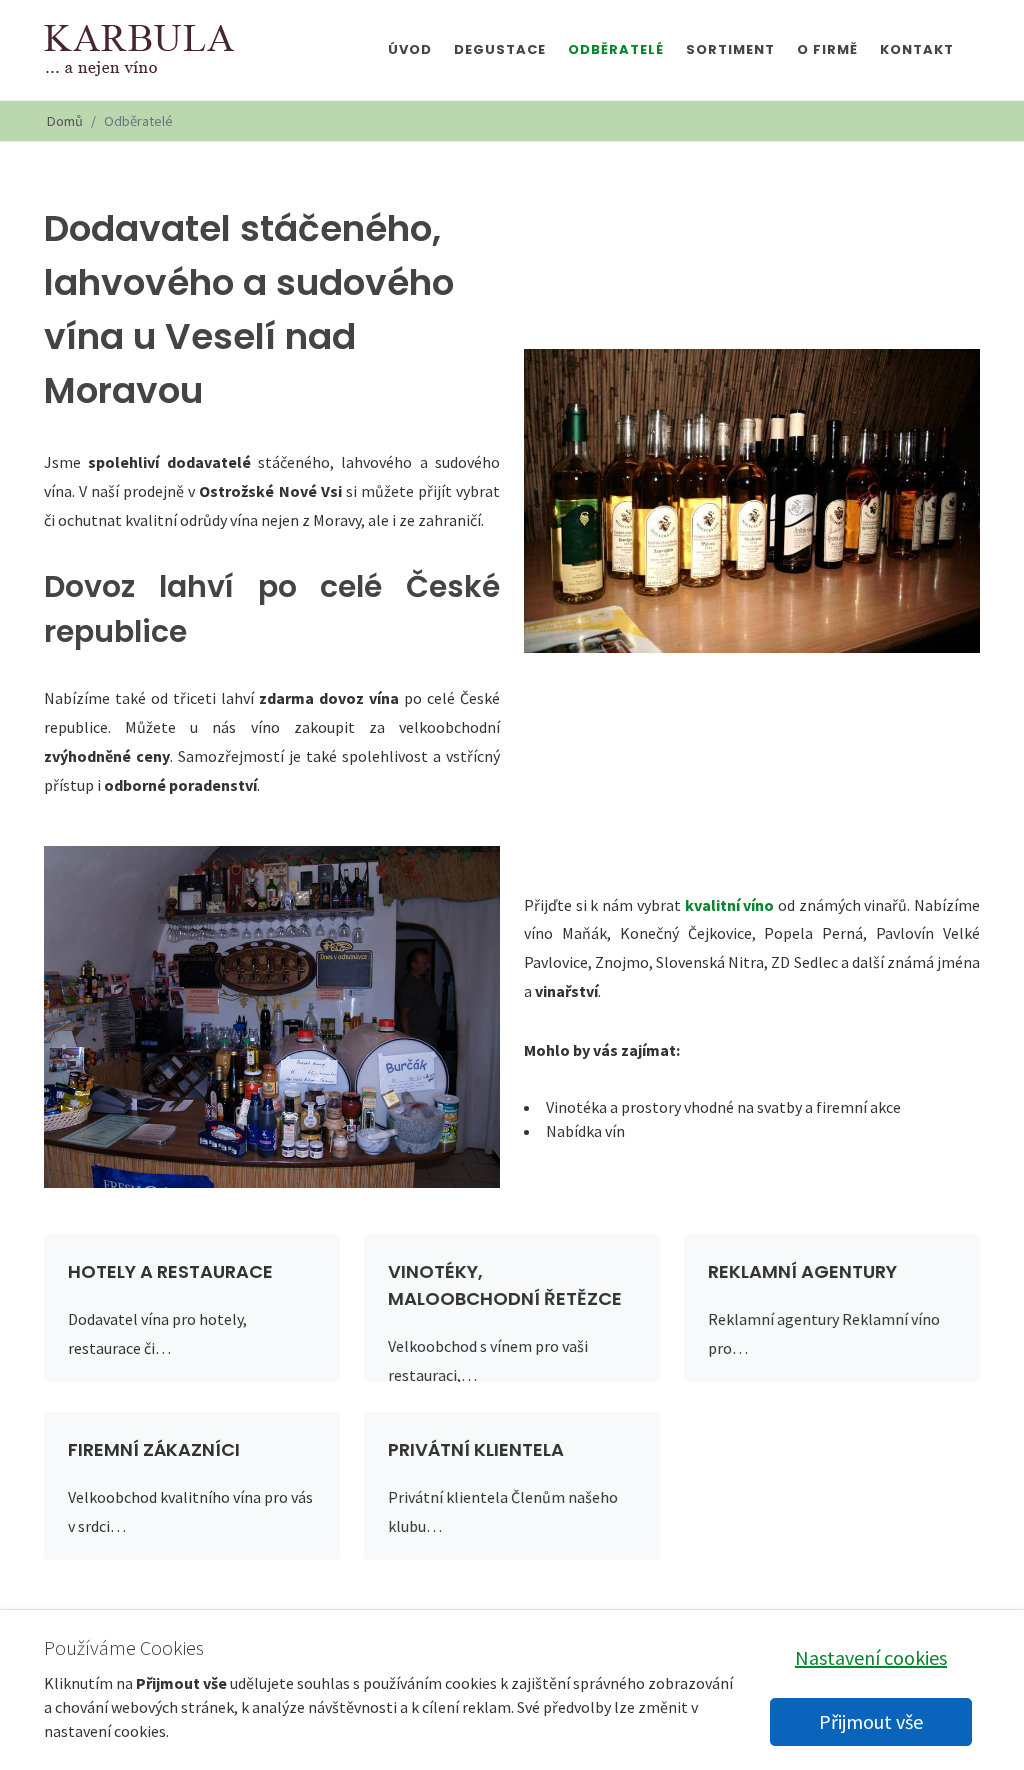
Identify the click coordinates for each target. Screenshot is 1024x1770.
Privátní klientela (476, 1449)
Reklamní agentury (802, 1271)
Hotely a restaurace (170, 1271)
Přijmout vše (871, 1721)
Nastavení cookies (871, 1657)
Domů (65, 121)
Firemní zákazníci (154, 1449)
